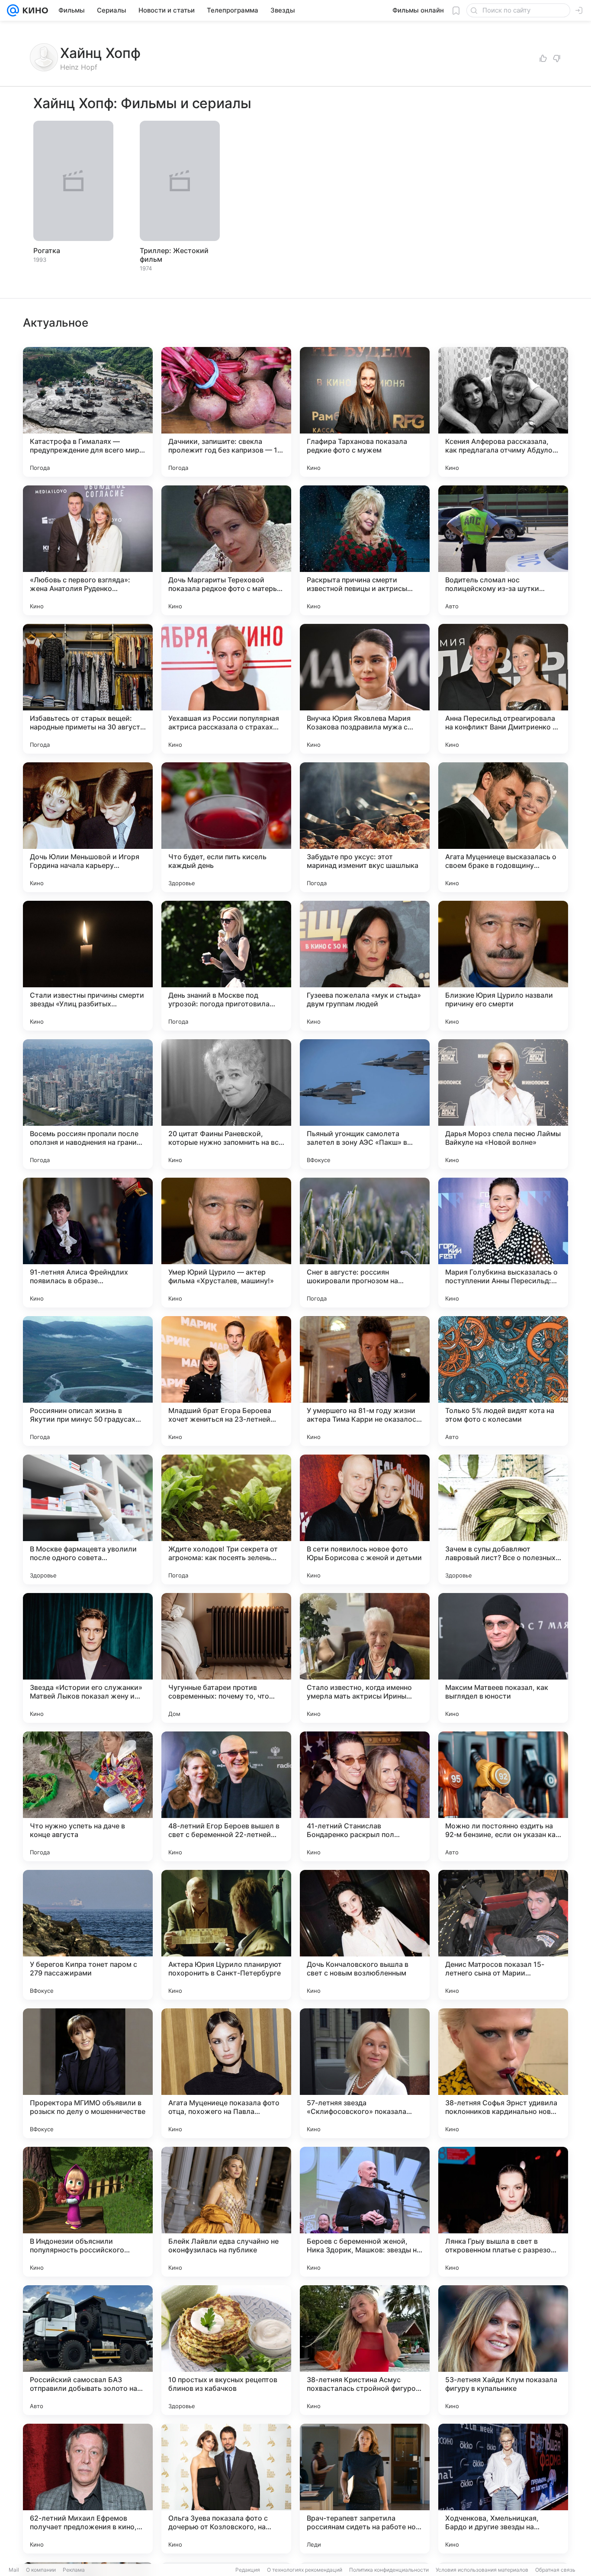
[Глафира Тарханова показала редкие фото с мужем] (365, 412)
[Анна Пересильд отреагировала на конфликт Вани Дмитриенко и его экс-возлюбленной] (503, 689)
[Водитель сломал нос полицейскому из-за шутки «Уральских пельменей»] (503, 550)
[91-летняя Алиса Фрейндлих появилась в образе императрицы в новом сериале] (88, 1243)
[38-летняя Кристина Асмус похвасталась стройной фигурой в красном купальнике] (365, 2350)
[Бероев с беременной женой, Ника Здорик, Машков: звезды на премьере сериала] (365, 2212)
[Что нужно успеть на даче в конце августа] (88, 1796)
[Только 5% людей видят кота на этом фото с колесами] (503, 1381)
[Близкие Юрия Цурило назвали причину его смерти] (503, 966)
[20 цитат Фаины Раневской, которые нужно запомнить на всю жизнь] (226, 1104)
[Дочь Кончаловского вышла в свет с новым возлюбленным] (365, 1935)
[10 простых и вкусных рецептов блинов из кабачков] (226, 2350)
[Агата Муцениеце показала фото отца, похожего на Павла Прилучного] (226, 2073)
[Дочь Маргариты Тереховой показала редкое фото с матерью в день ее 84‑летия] (226, 550)
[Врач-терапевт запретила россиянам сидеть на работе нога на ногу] (365, 2489)
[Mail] (13, 10)
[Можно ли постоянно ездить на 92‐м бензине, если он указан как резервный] (503, 1796)
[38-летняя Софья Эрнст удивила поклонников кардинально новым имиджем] (503, 2073)
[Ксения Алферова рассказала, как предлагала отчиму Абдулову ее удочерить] (503, 412)
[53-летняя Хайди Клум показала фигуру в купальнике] (503, 2350)
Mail (14, 2570)
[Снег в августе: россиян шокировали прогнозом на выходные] (365, 1243)
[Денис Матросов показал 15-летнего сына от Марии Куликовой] (503, 1935)
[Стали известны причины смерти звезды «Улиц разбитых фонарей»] (88, 966)
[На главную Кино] (34, 10)
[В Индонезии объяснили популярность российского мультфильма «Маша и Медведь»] (88, 2212)
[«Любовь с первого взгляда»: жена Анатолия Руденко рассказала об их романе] (88, 550)
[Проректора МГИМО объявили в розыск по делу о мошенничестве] (88, 2073)
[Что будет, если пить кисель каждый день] (226, 827)
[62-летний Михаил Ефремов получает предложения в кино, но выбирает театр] (88, 2489)
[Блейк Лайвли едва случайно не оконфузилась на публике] (226, 2212)
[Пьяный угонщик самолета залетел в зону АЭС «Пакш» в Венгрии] (365, 1104)
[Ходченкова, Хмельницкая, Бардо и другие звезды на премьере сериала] (503, 2489)
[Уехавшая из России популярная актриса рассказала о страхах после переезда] (226, 689)
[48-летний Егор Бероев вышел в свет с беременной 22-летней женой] (226, 1796)
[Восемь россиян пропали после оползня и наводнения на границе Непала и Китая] (88, 1104)
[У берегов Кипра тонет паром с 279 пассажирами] (88, 1935)
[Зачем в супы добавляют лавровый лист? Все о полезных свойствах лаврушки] (503, 1519)
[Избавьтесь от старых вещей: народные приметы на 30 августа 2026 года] (88, 689)
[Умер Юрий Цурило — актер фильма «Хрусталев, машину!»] (226, 1243)
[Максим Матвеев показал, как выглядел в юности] (503, 1658)
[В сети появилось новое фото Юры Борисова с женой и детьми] (365, 1519)
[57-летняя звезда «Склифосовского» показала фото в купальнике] (365, 2073)
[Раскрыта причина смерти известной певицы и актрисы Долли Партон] (365, 550)
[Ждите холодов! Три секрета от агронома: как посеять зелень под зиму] (226, 1519)
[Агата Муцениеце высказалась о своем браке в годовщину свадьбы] (503, 827)
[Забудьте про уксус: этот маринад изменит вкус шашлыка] (365, 827)
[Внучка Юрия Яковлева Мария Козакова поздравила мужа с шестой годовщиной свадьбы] (365, 689)
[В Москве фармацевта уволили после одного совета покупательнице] (88, 1519)
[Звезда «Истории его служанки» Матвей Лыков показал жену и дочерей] (88, 1658)
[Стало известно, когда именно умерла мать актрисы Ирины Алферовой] (365, 1658)
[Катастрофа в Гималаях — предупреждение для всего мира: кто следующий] (88, 412)
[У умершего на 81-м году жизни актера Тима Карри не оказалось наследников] (365, 1381)
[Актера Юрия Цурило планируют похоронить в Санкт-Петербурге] (226, 1935)
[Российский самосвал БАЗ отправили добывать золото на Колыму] (88, 2350)
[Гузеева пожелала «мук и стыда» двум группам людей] (365, 966)
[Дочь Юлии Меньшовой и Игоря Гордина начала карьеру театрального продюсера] (88, 827)
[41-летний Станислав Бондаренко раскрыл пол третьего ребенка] (365, 1796)
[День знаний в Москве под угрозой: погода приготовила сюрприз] (226, 966)
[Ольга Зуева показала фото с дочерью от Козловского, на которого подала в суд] (226, 2489)
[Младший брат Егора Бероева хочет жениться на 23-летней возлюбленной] (226, 1381)
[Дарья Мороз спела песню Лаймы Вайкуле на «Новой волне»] (503, 1104)
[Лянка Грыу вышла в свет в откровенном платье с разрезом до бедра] (503, 2212)
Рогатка (47, 251)
